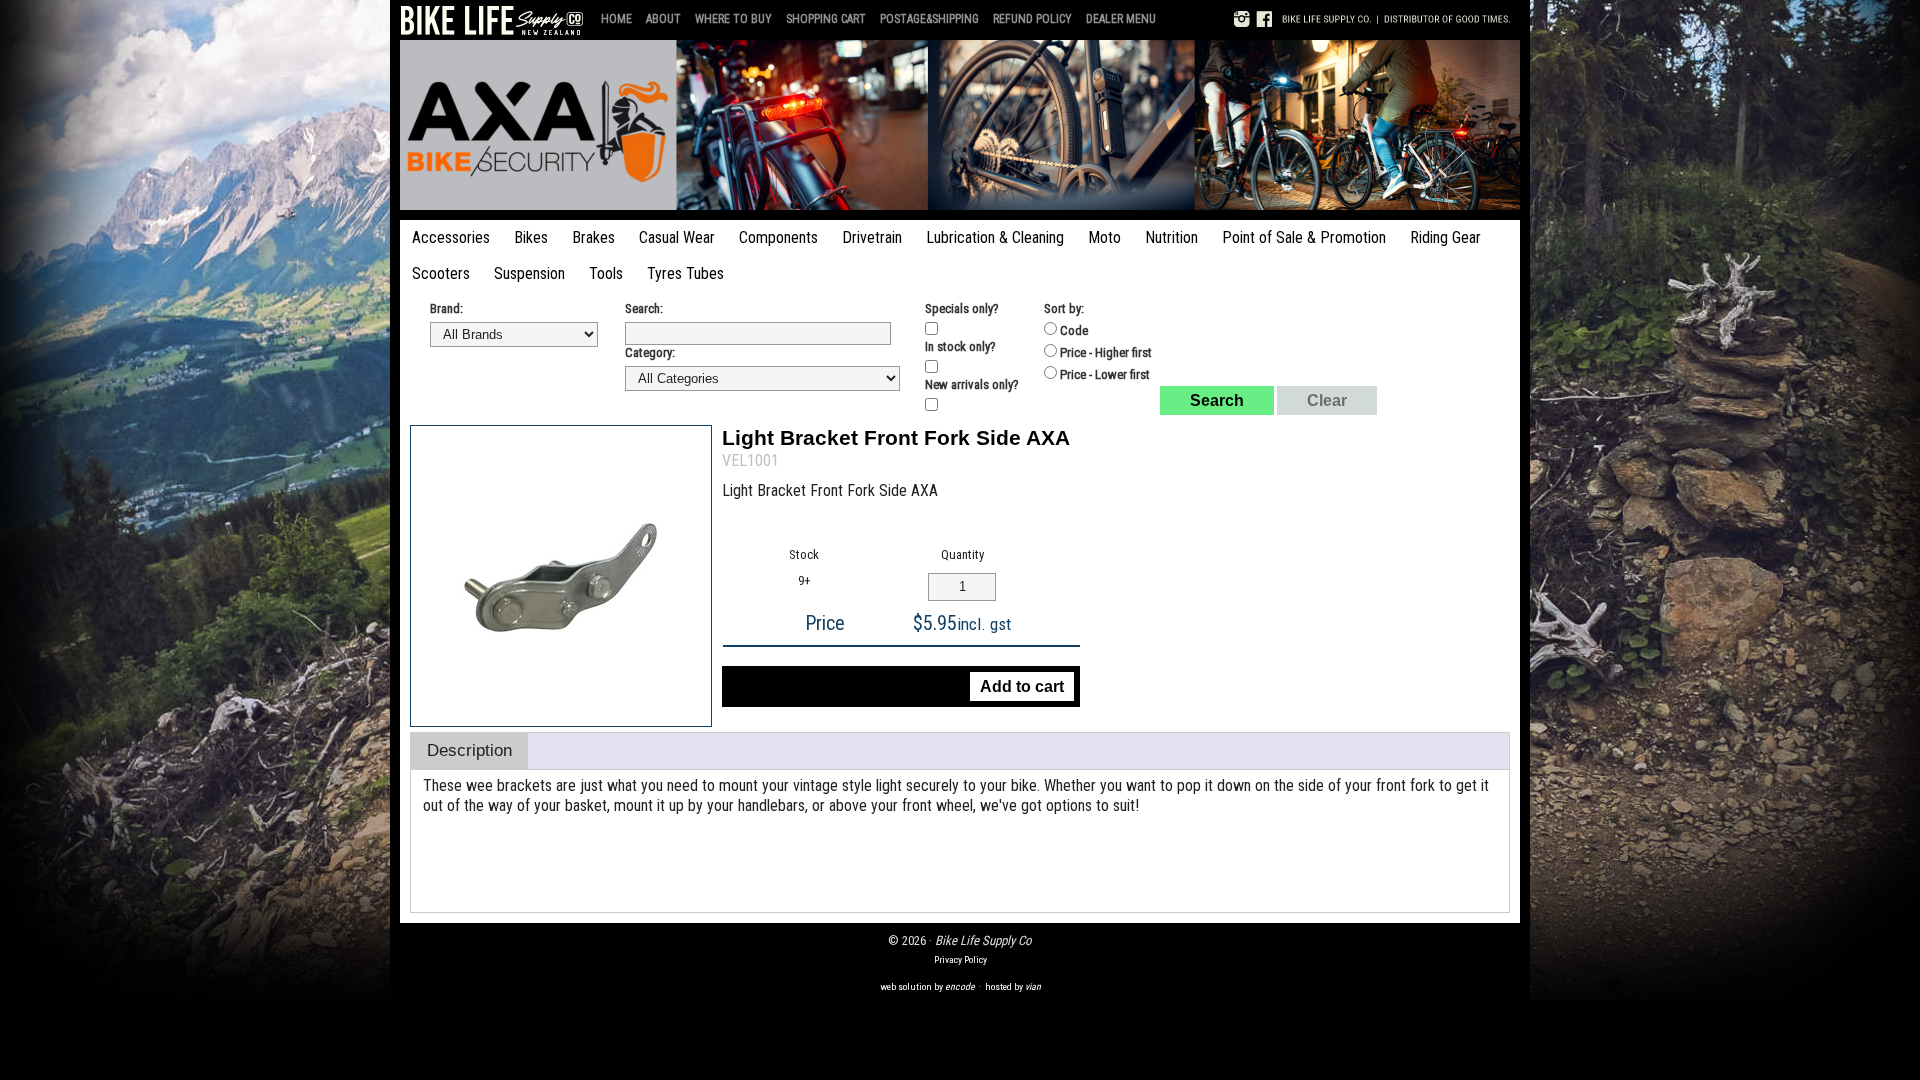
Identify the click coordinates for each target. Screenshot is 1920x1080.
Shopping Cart (826, 19)
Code (1072, 330)
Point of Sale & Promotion (1304, 237)
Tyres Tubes (685, 273)
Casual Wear (677, 237)
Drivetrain (872, 237)
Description (469, 750)
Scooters (441, 273)
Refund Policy (1032, 19)
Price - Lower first (1103, 374)
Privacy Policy (960, 959)
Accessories (451, 237)
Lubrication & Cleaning (995, 237)
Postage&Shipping (929, 19)
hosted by (1013, 986)
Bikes (531, 237)
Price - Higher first (1104, 352)
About (663, 19)
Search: (644, 308)
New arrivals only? (972, 384)
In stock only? (960, 346)
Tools (606, 273)
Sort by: (1064, 308)
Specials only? (962, 308)
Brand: (446, 308)
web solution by (927, 986)
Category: (650, 352)
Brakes (593, 237)
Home (616, 19)
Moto (1104, 237)
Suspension (529, 273)
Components (778, 237)
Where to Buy (733, 19)
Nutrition (1171, 237)
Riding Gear (1445, 237)
